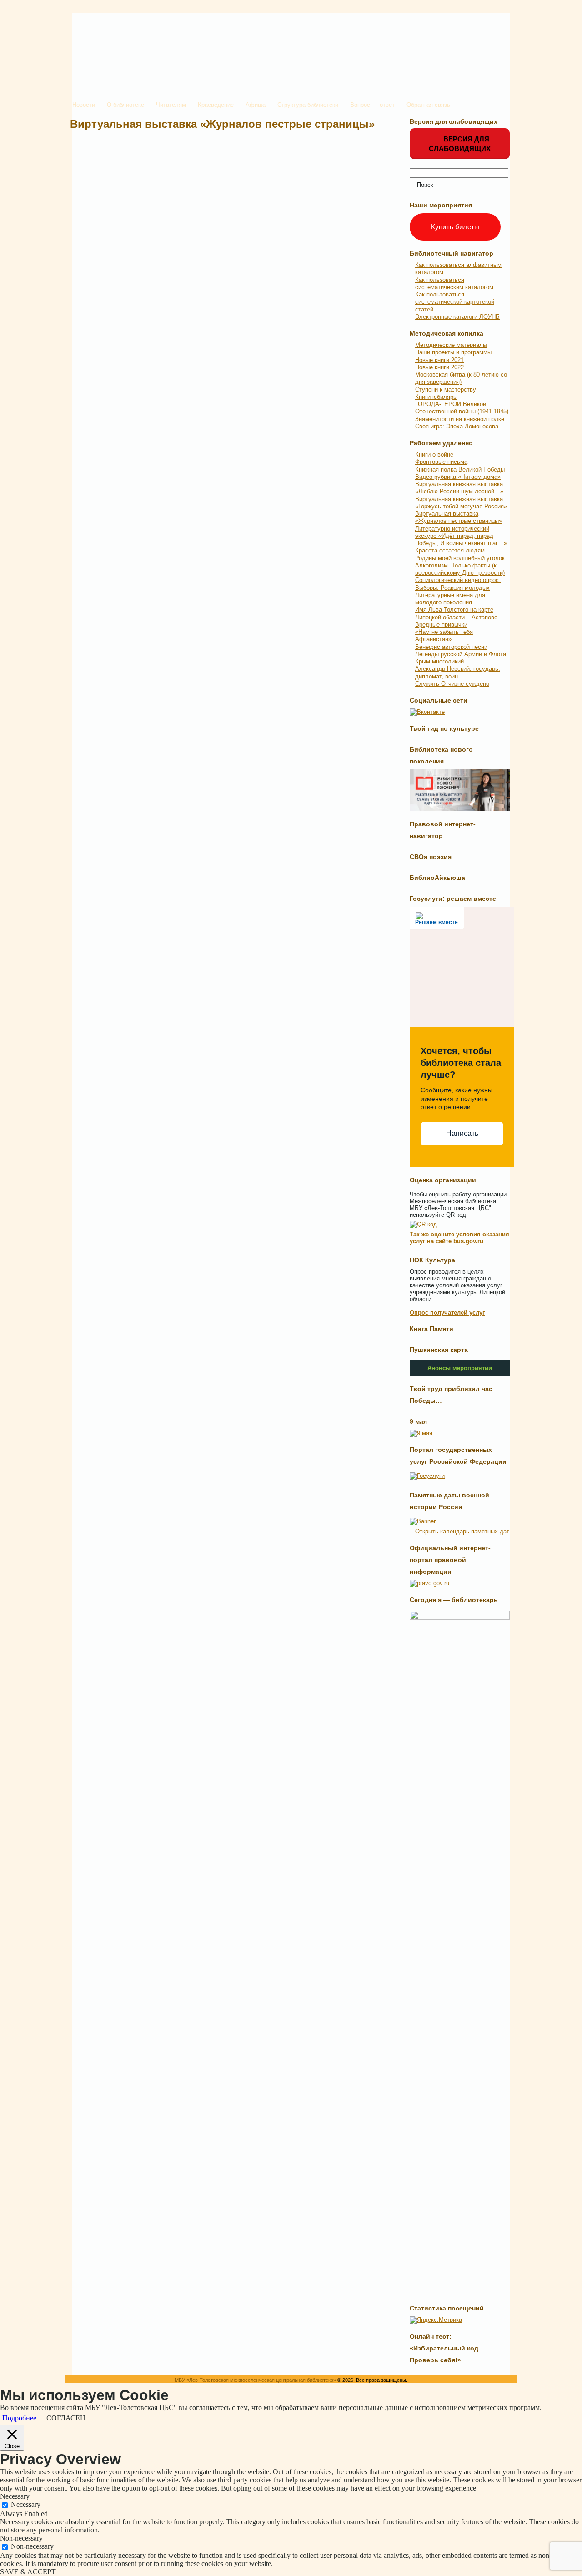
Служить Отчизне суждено (452, 684)
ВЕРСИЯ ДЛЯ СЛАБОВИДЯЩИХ (460, 144)
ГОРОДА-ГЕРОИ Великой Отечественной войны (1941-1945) (462, 408)
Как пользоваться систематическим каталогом (454, 284)
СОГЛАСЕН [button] (66, 2418)
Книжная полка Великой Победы (460, 470)
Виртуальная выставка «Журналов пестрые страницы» (222, 124)
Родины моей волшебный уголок (460, 558)
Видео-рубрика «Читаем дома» (458, 477)
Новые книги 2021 (439, 360)
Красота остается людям (450, 550)
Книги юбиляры (436, 397)
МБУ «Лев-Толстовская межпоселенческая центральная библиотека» (255, 2380)
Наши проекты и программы (453, 352)
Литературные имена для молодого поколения (450, 599)
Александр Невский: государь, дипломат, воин (458, 672)
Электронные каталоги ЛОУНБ (457, 317)
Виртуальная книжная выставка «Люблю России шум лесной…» (459, 488)
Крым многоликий (439, 661)
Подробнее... (22, 2418)
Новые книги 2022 (439, 367)
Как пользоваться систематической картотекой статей (455, 302)
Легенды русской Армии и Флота (461, 654)
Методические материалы (451, 345)
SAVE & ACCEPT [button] (28, 2572)
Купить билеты (455, 227)
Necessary (26, 2504)
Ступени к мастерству (446, 389)
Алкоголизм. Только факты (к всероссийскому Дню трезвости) (460, 569)
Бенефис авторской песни (451, 647)
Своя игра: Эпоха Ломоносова (457, 426)
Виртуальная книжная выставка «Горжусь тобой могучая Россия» (461, 503)
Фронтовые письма (441, 462)
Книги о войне (434, 454)
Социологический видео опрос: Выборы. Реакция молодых (458, 584)
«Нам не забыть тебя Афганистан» (444, 635)
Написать (462, 1133)
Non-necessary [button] (21, 2538)
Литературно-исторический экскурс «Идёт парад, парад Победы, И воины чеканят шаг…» (461, 536)
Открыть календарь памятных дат (462, 1531)
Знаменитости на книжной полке (460, 419)
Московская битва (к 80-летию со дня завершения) (461, 378)
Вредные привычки (441, 625)
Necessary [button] (15, 2496)
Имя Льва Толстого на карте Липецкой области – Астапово (456, 613)
